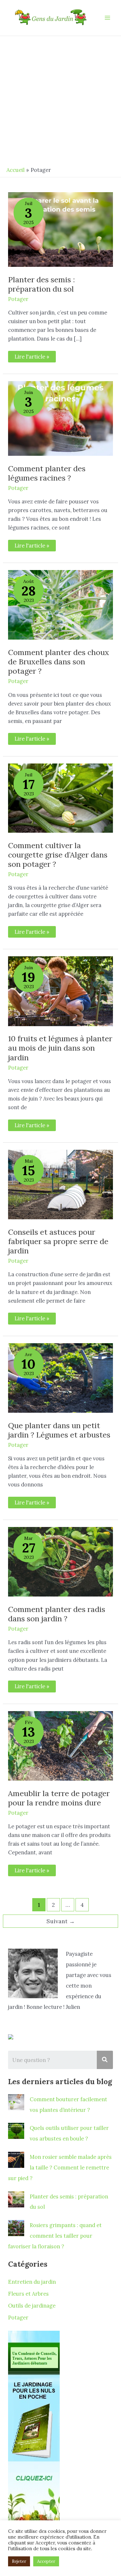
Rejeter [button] (19, 2561)
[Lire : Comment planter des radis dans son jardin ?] (60, 1561)
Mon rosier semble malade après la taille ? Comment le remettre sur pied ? (60, 2167)
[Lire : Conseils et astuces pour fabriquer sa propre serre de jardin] (60, 1184)
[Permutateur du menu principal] (107, 18)
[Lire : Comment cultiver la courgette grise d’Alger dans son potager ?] (60, 797)
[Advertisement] (60, 100)
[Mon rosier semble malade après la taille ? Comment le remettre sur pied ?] (16, 2160)
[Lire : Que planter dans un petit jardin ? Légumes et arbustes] (60, 1377)
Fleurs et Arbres (28, 2294)
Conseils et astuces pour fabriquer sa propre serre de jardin (58, 1241)
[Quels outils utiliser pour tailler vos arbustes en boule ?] (16, 2131)
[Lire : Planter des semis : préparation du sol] (60, 229)
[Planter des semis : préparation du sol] (16, 2199)
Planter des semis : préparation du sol (41, 284)
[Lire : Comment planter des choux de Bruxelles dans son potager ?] (60, 604)
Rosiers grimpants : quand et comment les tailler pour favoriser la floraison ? (55, 2236)
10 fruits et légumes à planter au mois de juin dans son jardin (60, 1048)
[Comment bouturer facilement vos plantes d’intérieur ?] (16, 2102)
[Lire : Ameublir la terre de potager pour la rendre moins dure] (60, 1745)
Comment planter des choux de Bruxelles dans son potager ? (59, 661)
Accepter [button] (46, 2561)
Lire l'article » (32, 355)
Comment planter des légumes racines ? (47, 473)
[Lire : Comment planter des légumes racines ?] (60, 418)
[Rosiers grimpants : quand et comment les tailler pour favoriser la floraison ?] (16, 2228)
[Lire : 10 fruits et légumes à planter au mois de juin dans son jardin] (60, 991)
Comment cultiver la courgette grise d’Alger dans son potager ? (58, 855)
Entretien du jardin (32, 2282)
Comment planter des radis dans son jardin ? (57, 1614)
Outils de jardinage (32, 2305)
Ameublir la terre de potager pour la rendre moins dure (59, 1798)
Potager (18, 299)
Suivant (61, 1921)
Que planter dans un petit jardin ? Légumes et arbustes (59, 1430)
